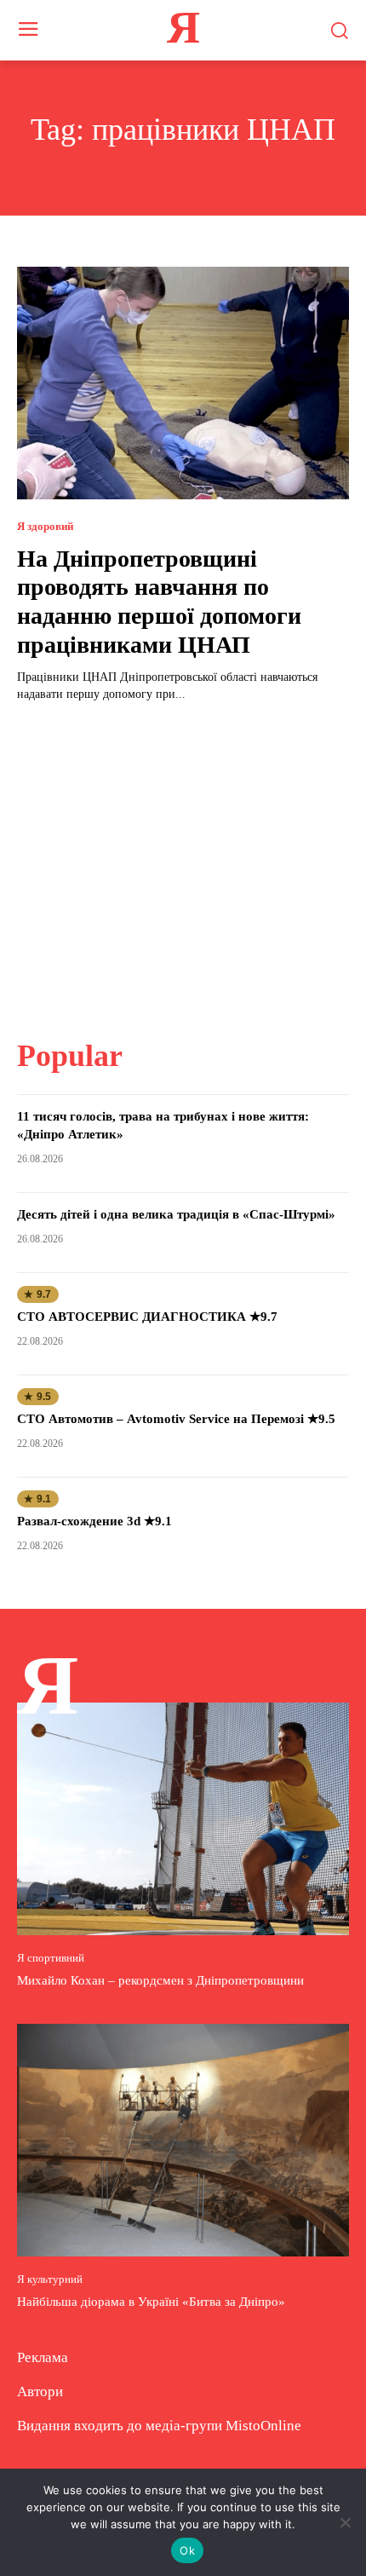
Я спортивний (51, 1958)
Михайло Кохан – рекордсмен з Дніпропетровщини (160, 1980)
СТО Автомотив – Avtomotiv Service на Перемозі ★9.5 (176, 1419)
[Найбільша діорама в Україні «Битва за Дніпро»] (183, 2140)
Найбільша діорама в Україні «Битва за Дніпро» (151, 2302)
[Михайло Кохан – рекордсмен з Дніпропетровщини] (183, 1819)
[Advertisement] (183, 860)
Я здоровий (45, 526)
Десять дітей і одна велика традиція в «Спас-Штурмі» (176, 1214)
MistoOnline (263, 2426)
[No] (345, 2522)
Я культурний (50, 2279)
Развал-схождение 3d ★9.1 (94, 1521)
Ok (187, 2550)
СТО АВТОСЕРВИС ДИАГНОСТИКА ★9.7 (147, 1317)
